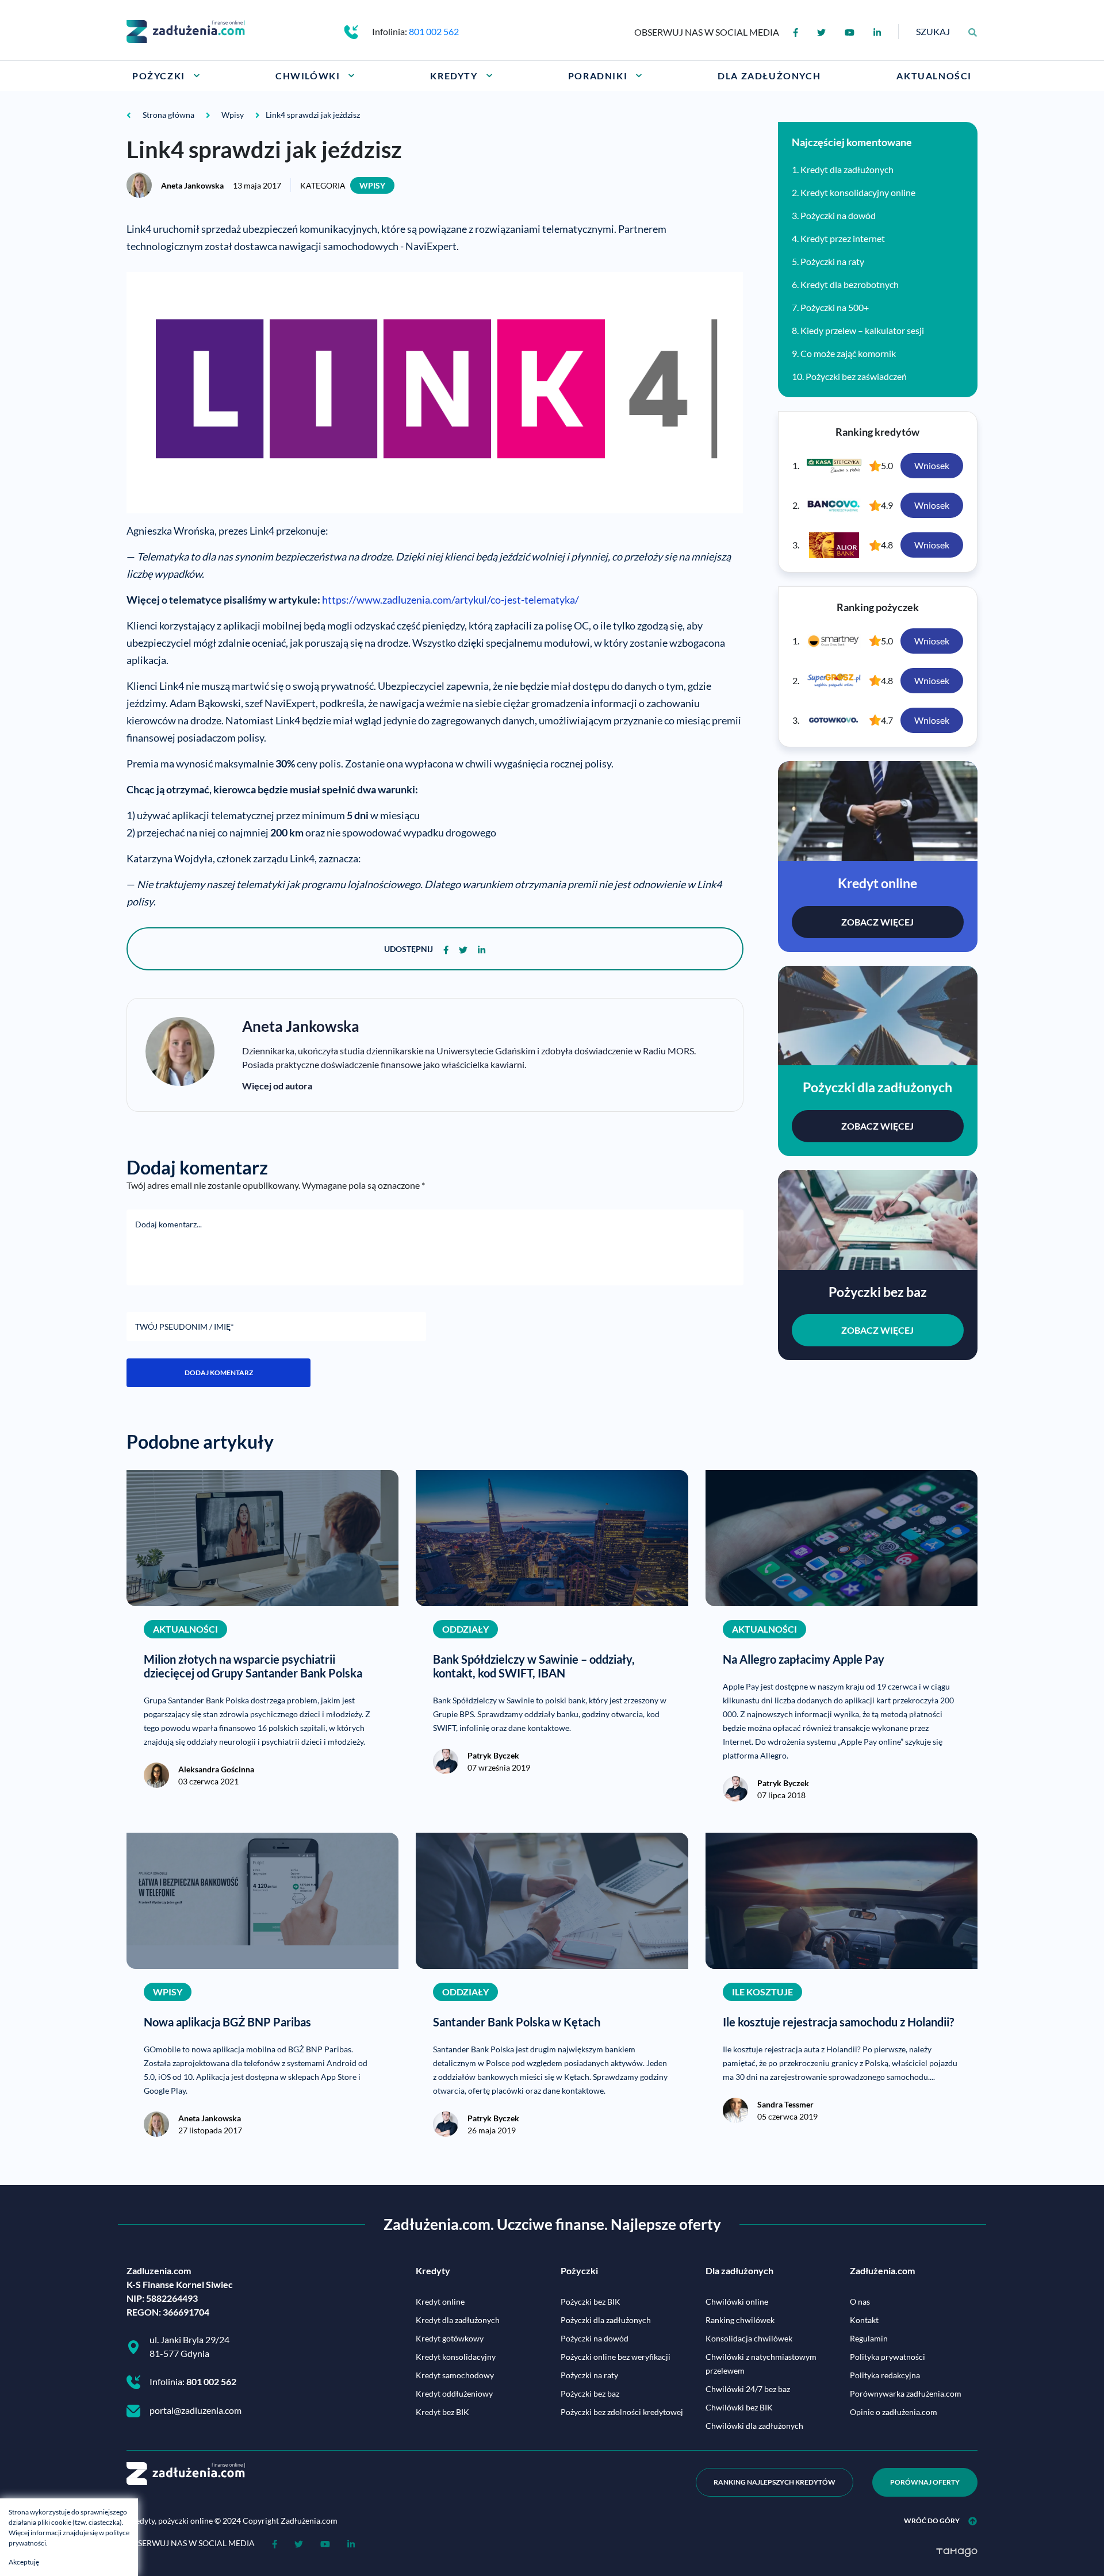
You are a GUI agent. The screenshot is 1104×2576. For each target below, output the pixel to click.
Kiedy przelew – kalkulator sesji (862, 330)
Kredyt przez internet (843, 238)
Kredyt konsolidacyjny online (858, 192)
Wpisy (372, 185)
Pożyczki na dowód (838, 215)
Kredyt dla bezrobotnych (850, 284)
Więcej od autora (277, 1086)
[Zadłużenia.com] (186, 30)
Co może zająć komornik (848, 353)
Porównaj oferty (925, 2482)
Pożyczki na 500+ (835, 307)
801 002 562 (434, 31)
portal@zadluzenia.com (195, 2410)
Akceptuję (24, 2562)
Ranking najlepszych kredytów (775, 2482)
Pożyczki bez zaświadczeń (856, 376)
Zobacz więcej (877, 922)
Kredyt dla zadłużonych (847, 169)
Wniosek (932, 465)
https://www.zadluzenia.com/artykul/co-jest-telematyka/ (451, 600)
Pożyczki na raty (832, 261)
